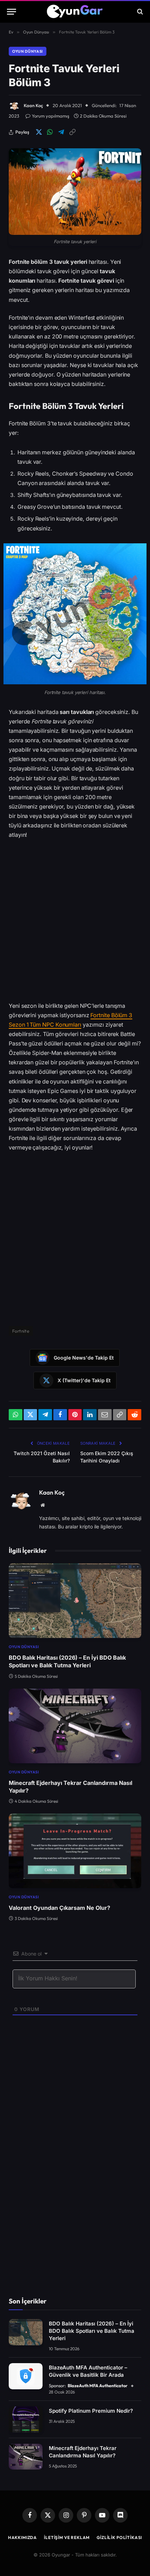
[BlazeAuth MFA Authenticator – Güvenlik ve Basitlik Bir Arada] (26, 2376)
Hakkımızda (22, 2537)
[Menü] (12, 12)
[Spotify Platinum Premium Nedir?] (26, 2419)
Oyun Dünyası (28, 51)
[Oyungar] (75, 12)
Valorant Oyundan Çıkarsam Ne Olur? (59, 1908)
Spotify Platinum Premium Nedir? (91, 2411)
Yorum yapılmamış (51, 116)
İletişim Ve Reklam (67, 2537)
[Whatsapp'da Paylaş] (50, 132)
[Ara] (139, 12)
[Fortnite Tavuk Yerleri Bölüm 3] (75, 192)
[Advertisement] (75, 923)
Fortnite (21, 1331)
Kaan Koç (33, 105)
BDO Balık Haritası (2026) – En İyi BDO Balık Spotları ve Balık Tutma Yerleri (92, 2331)
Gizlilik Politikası (119, 2537)
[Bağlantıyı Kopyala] (72, 132)
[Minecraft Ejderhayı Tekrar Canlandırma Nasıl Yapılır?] (75, 1726)
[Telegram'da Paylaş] (61, 132)
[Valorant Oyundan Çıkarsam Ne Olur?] (75, 1851)
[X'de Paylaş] (39, 132)
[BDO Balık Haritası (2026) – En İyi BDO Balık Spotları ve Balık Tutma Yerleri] (75, 1601)
